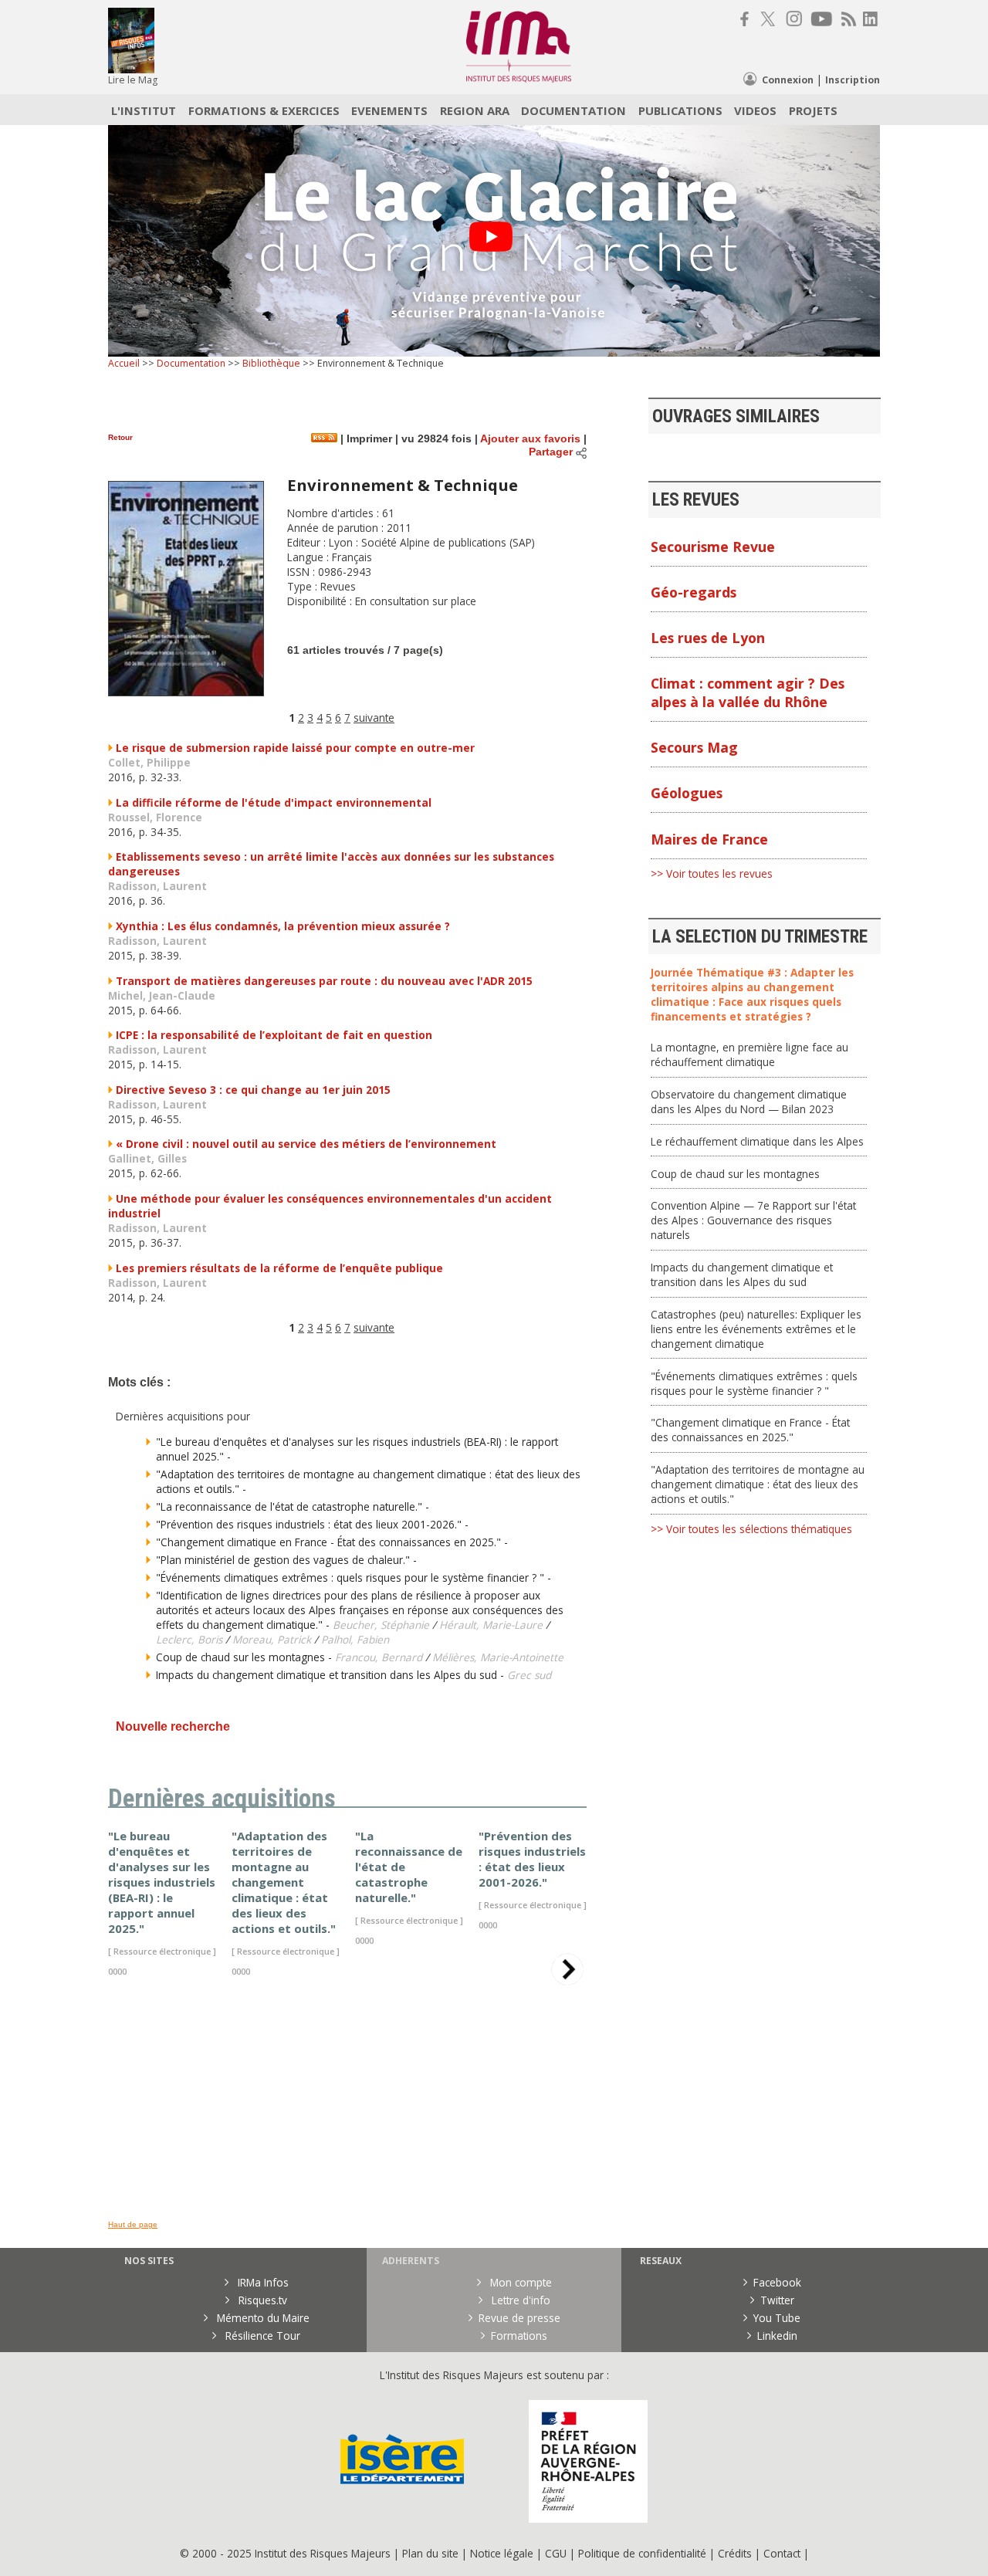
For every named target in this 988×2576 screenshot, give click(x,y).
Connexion (788, 80)
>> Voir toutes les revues (712, 873)
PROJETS (813, 110)
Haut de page (133, 2224)
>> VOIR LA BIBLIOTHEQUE (173, 2171)
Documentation (191, 363)
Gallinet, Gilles (147, 1158)
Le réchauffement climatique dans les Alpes (757, 1141)
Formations (519, 2336)
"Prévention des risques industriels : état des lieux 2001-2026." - (312, 1524)
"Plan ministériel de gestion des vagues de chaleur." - (286, 1560)
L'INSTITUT (144, 110)
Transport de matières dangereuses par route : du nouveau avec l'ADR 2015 (324, 981)
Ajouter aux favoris (530, 439)
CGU (556, 2553)
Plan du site (430, 2553)
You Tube (777, 2318)
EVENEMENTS (389, 110)
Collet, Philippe (149, 762)
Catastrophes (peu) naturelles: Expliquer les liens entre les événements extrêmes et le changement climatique (756, 1329)
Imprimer (368, 439)
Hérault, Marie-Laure (491, 1625)
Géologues (687, 793)
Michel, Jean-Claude (162, 995)
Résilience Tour (261, 2336)
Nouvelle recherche (173, 1726)
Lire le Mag (133, 80)
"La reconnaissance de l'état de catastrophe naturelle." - (293, 1506)
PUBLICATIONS (680, 110)
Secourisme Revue (713, 547)
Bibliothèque (271, 363)
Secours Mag (694, 747)
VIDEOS (755, 110)
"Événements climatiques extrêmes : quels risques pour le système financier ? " (754, 1383)
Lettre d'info (519, 2300)
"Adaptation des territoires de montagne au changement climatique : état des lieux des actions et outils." (758, 1484)
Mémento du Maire (262, 2318)
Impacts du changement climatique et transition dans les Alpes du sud (742, 1274)
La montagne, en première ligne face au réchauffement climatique (749, 1054)
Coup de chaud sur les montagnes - (245, 1657)
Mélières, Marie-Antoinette (498, 1657)
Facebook (777, 2282)
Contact (783, 2553)
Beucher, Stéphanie (381, 1625)
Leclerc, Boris (189, 1639)
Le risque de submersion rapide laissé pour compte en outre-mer (295, 748)
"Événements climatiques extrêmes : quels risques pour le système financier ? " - (354, 1577)
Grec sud (529, 1675)
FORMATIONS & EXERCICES (264, 110)
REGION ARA (475, 110)
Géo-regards (694, 592)
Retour (120, 437)
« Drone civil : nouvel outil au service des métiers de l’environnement (306, 1144)
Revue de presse (519, 2318)
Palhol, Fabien (355, 1639)
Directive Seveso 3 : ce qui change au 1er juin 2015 (253, 1090)
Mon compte (519, 2282)
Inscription (853, 80)
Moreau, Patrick (272, 1639)
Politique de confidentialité (642, 2553)
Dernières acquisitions (222, 1799)
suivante (374, 718)
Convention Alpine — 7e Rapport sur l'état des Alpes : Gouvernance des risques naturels (753, 1220)
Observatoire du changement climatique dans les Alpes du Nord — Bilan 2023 (749, 1102)
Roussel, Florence (155, 817)
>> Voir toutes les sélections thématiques (751, 1529)
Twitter (777, 2300)
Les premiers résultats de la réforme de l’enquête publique (279, 1268)
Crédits (735, 2553)
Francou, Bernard (379, 1657)
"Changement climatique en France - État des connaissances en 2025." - (332, 1542)
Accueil (124, 363)
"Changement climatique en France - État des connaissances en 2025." (750, 1430)
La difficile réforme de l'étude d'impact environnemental (274, 802)
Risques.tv (261, 2300)
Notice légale (502, 2553)
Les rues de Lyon (708, 638)
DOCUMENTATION (574, 110)
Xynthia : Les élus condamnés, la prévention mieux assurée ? (283, 926)
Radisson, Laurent (157, 886)
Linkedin (777, 2336)
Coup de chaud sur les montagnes (735, 1174)
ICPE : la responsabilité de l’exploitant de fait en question (274, 1035)
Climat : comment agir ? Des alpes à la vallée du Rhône (748, 692)
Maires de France (709, 839)
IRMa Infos (262, 2282)
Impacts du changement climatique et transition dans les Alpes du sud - (332, 1675)
